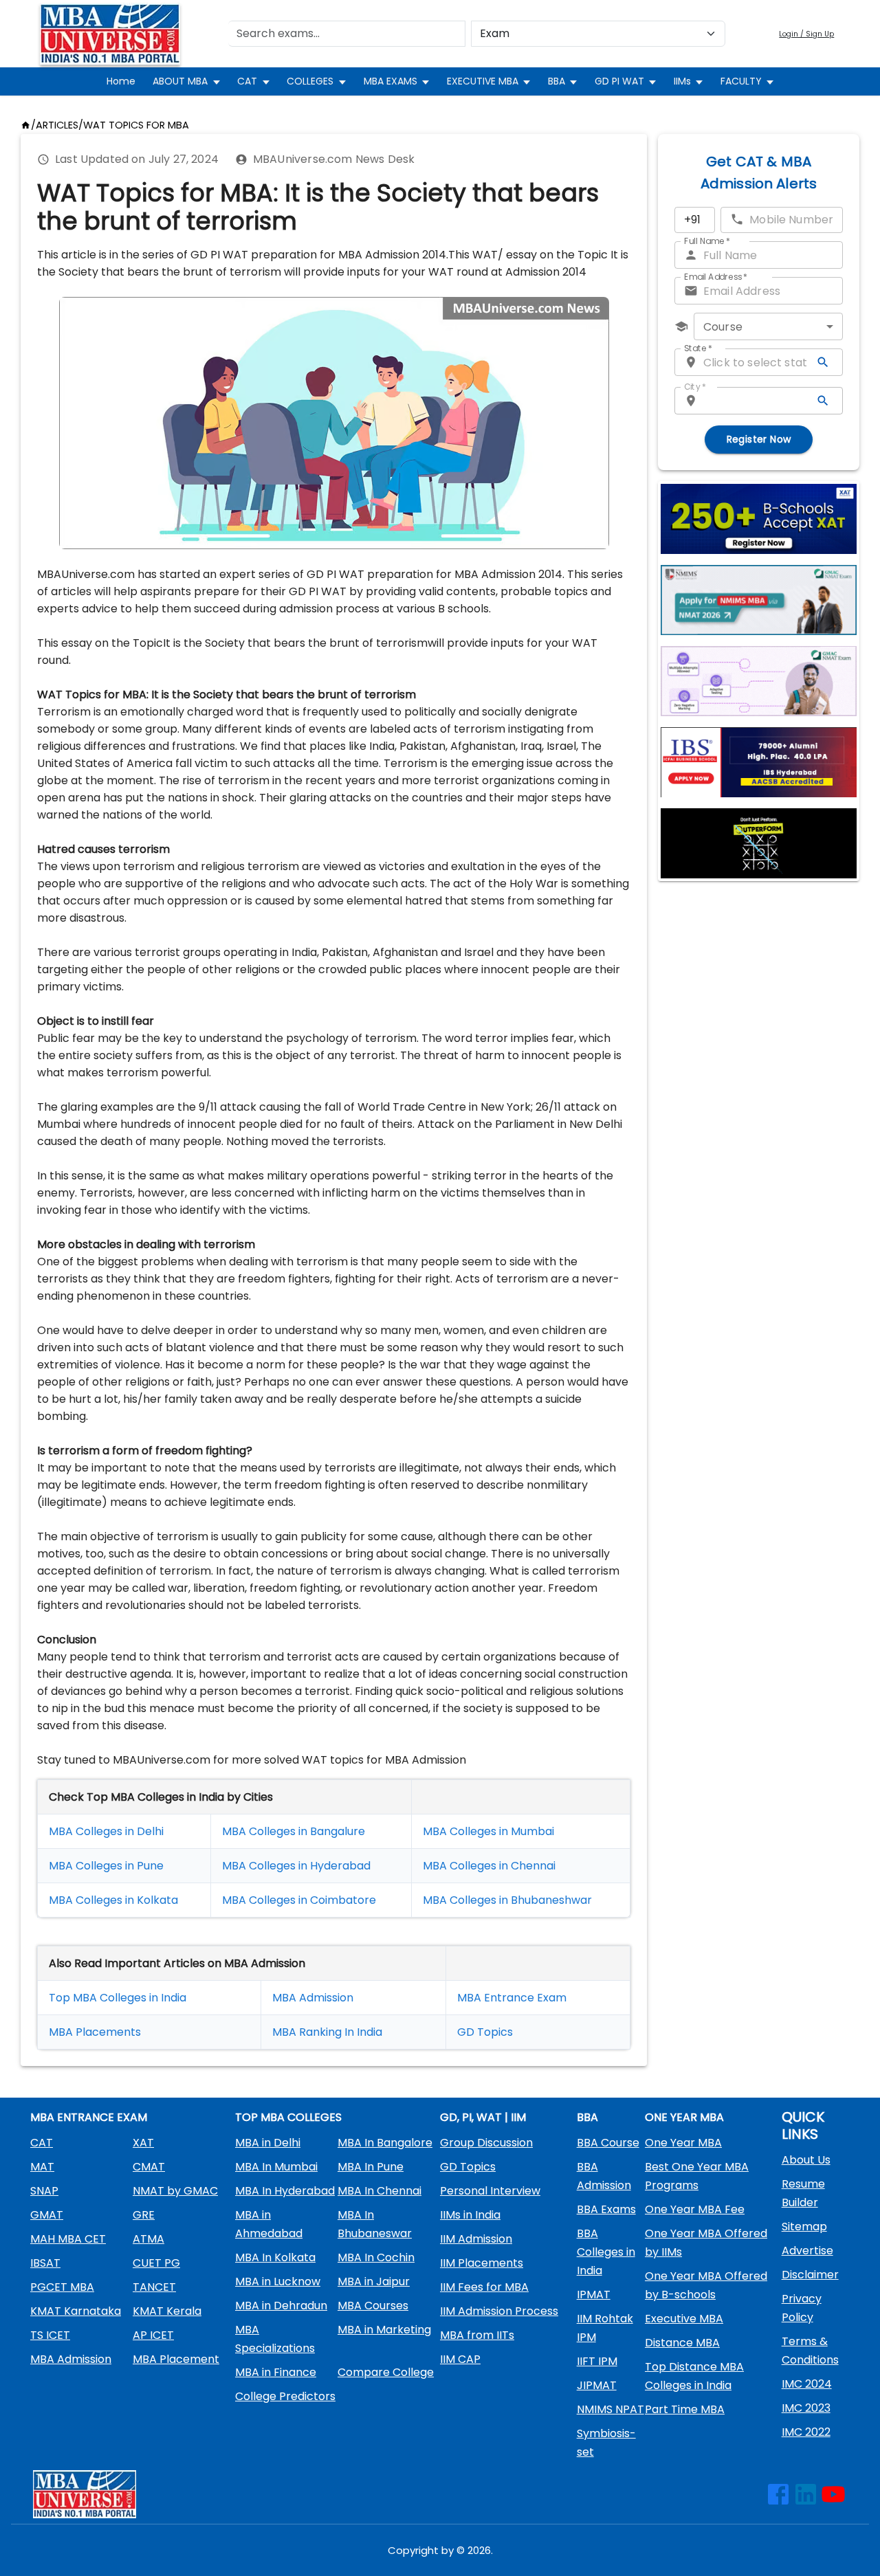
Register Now (759, 439)
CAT (247, 81)
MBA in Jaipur (374, 2281)
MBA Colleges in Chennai (489, 1866)
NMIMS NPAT (610, 2409)
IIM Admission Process (499, 2311)
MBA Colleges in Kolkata (113, 1900)
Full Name (707, 241)
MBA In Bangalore (385, 2143)
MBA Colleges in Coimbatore (299, 1900)
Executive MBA (684, 2319)
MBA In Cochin (376, 2257)
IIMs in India (470, 2215)
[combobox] (768, 326)
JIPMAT (597, 2385)
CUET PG (156, 2263)
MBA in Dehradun (281, 2306)
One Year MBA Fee (695, 2209)
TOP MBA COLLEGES (288, 2117)
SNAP (44, 2191)
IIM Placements (482, 2263)
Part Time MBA (685, 2409)
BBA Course (608, 2143)
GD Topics (485, 2032)
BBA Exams (606, 2209)
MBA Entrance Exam (512, 1998)
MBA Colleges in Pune (106, 1866)
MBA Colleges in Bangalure (294, 1831)
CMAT (149, 2167)
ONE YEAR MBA (684, 2117)
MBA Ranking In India (327, 2032)
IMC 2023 (806, 2408)
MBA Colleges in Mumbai (488, 1831)
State (698, 348)
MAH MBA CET (68, 2239)
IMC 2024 (807, 2384)
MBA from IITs (477, 2335)
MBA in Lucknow (278, 2281)
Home (121, 81)
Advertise (807, 2251)
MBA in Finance (276, 2372)
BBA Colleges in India (606, 2252)
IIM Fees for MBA (484, 2287)
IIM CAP (460, 2359)
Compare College (386, 2372)
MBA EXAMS (390, 81)
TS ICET (50, 2335)
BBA (557, 81)
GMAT (47, 2215)
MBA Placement (92, 2032)
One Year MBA (683, 2143)
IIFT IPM (597, 2361)
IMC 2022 (806, 2432)
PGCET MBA (62, 2287)
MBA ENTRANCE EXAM (89, 2117)
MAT (42, 2167)
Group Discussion (486, 2143)
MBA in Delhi (268, 2143)
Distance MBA (682, 2343)
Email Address (716, 277)
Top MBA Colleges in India (118, 1998)
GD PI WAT (619, 81)
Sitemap (804, 2227)
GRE (144, 2215)
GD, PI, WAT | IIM (483, 2117)
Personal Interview (490, 2191)
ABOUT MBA (180, 81)
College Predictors (285, 2396)
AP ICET (153, 2335)
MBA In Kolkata (275, 2257)
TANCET (154, 2287)
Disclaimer (810, 2275)
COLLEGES (310, 81)
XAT (143, 2143)
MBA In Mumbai (276, 2167)
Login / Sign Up (806, 34)
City (695, 387)
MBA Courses (373, 2306)
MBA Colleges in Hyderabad (296, 1866)
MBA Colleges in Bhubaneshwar (507, 1900)
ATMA (148, 2239)
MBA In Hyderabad (285, 2191)
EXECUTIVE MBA (483, 81)
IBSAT (45, 2263)
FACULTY (741, 81)
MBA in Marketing (384, 2330)
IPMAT (594, 2295)
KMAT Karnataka (76, 2311)
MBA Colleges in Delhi (106, 1831)
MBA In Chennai (379, 2191)
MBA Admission (313, 1998)
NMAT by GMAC (175, 2191)
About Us (806, 2160)
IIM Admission (476, 2239)
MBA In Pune (371, 2167)
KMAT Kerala (167, 2311)
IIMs (682, 81)
